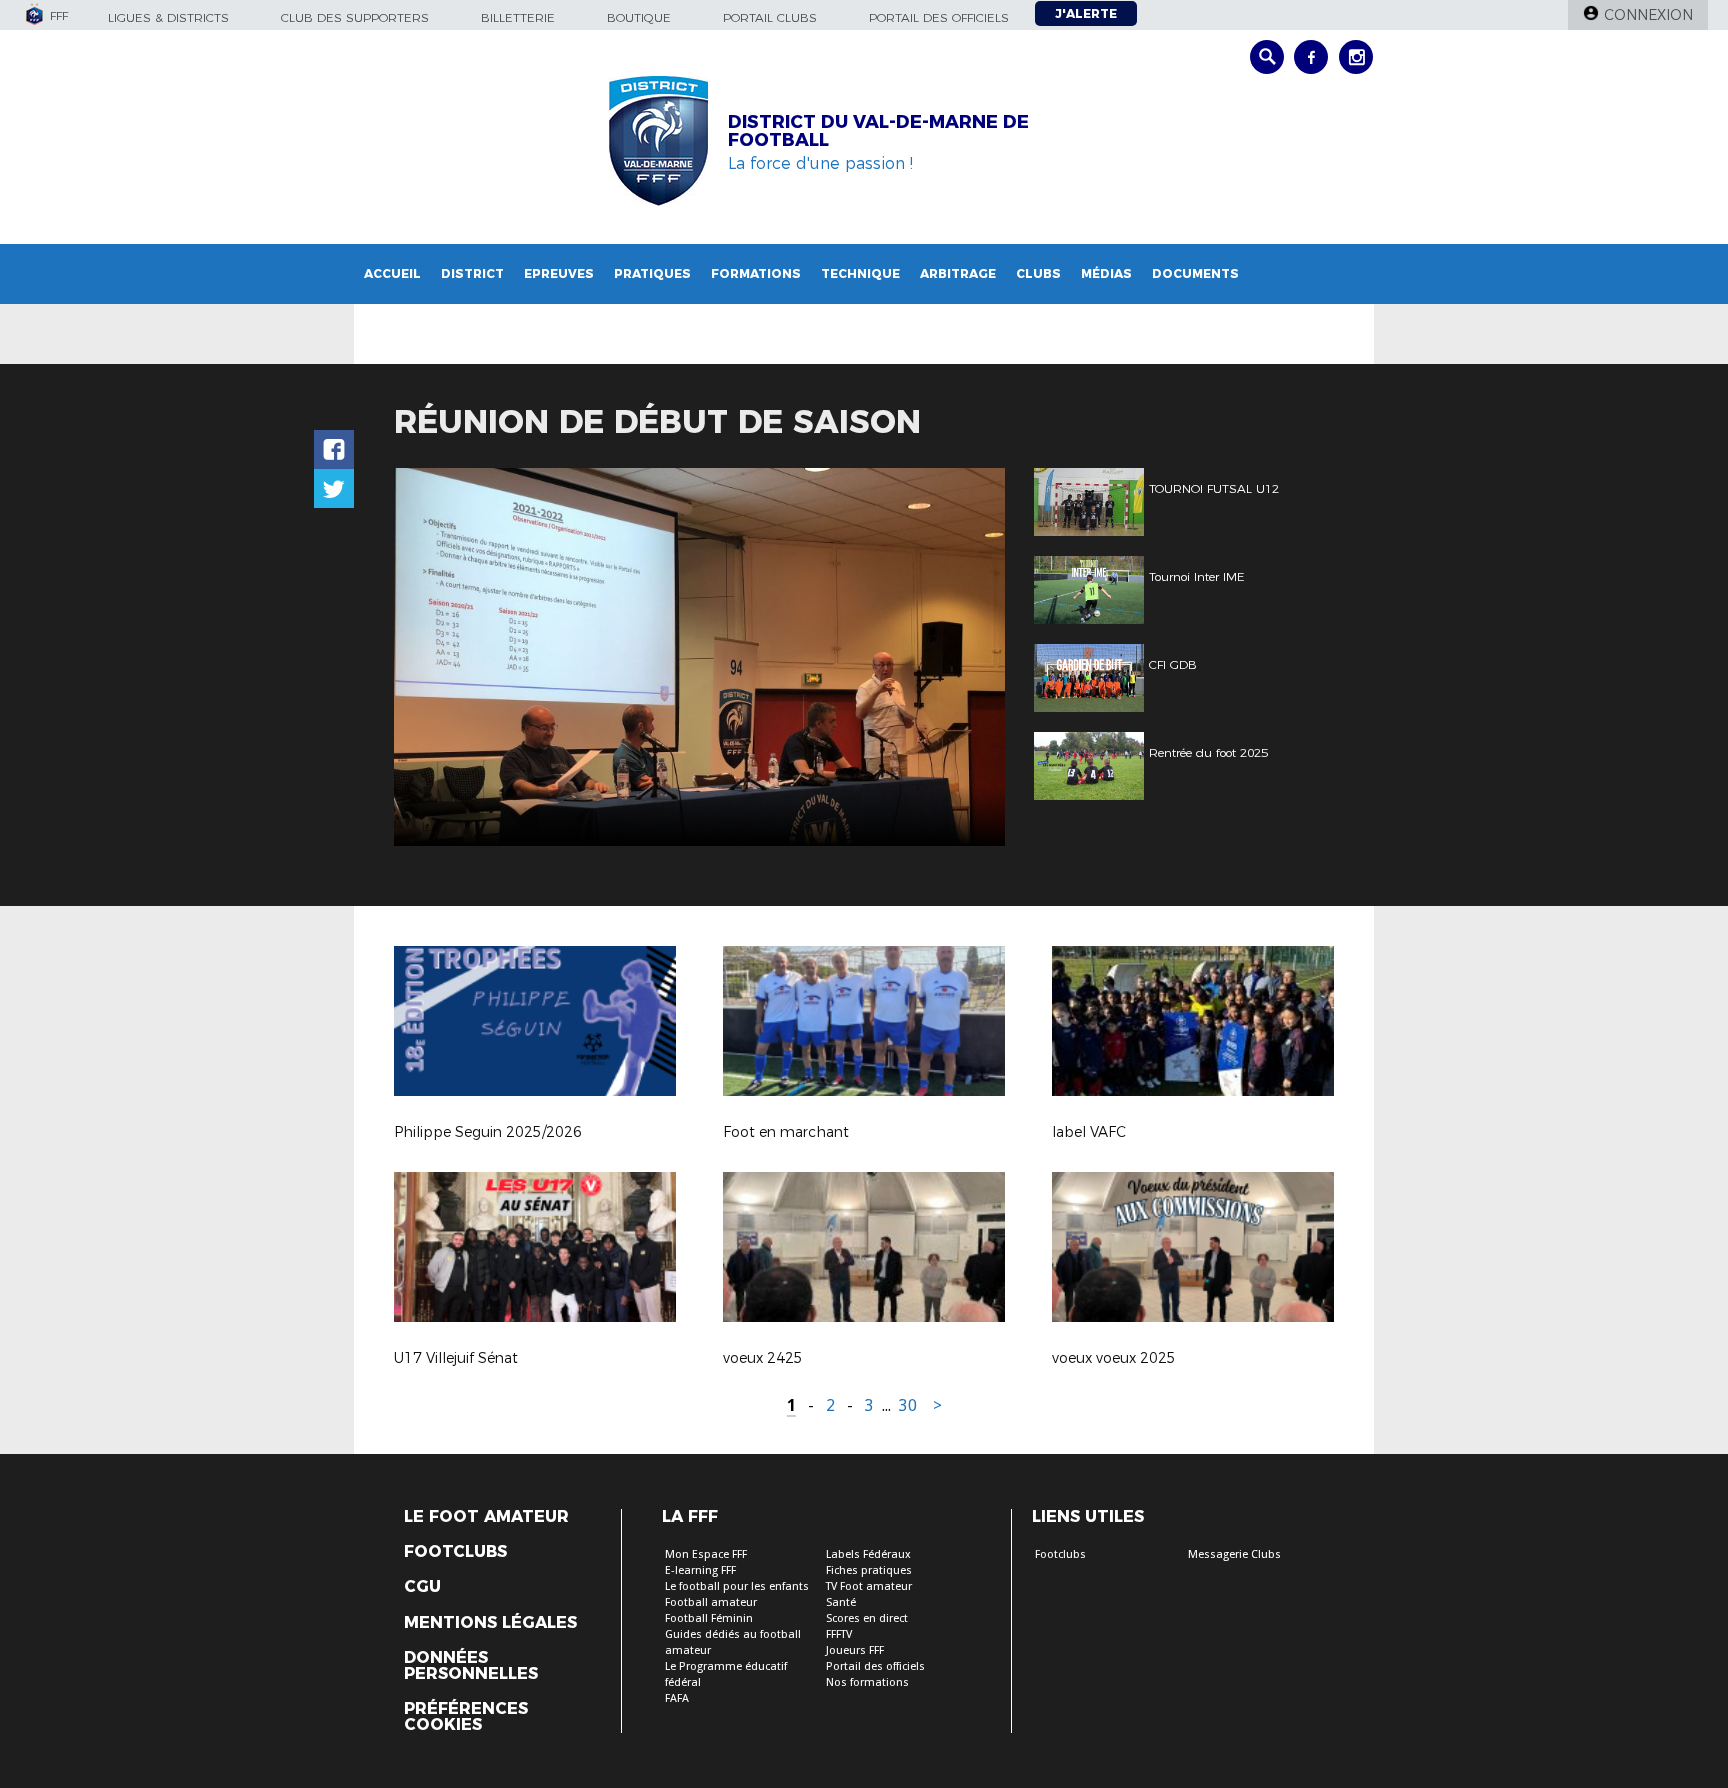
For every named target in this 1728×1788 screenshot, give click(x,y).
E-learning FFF (700, 1570)
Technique (860, 273)
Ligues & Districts (168, 17)
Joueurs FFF (855, 1650)
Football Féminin (709, 1618)
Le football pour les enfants (737, 1586)
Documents (1195, 273)
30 (908, 1405)
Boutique (639, 17)
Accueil (392, 273)
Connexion (1648, 15)
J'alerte (1086, 13)
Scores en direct (867, 1618)
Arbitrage (958, 273)
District (472, 273)
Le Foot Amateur (486, 1517)
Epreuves (559, 273)
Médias (1106, 273)
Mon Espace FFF (706, 1554)
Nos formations (867, 1682)
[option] (699, 657)
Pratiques (652, 273)
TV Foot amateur (869, 1586)
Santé (841, 1602)
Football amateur (711, 1602)
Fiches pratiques (869, 1570)
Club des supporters (355, 17)
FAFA (677, 1698)
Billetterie (518, 17)
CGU (422, 1587)
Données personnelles (471, 1666)
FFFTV (839, 1634)
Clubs (1038, 273)
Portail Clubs (770, 17)
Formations (756, 273)
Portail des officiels (939, 17)
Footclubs (455, 1552)
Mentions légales (490, 1623)
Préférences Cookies (466, 1717)
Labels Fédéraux (868, 1554)
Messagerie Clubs (1234, 1554)
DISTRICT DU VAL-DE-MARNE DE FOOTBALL (878, 131)
